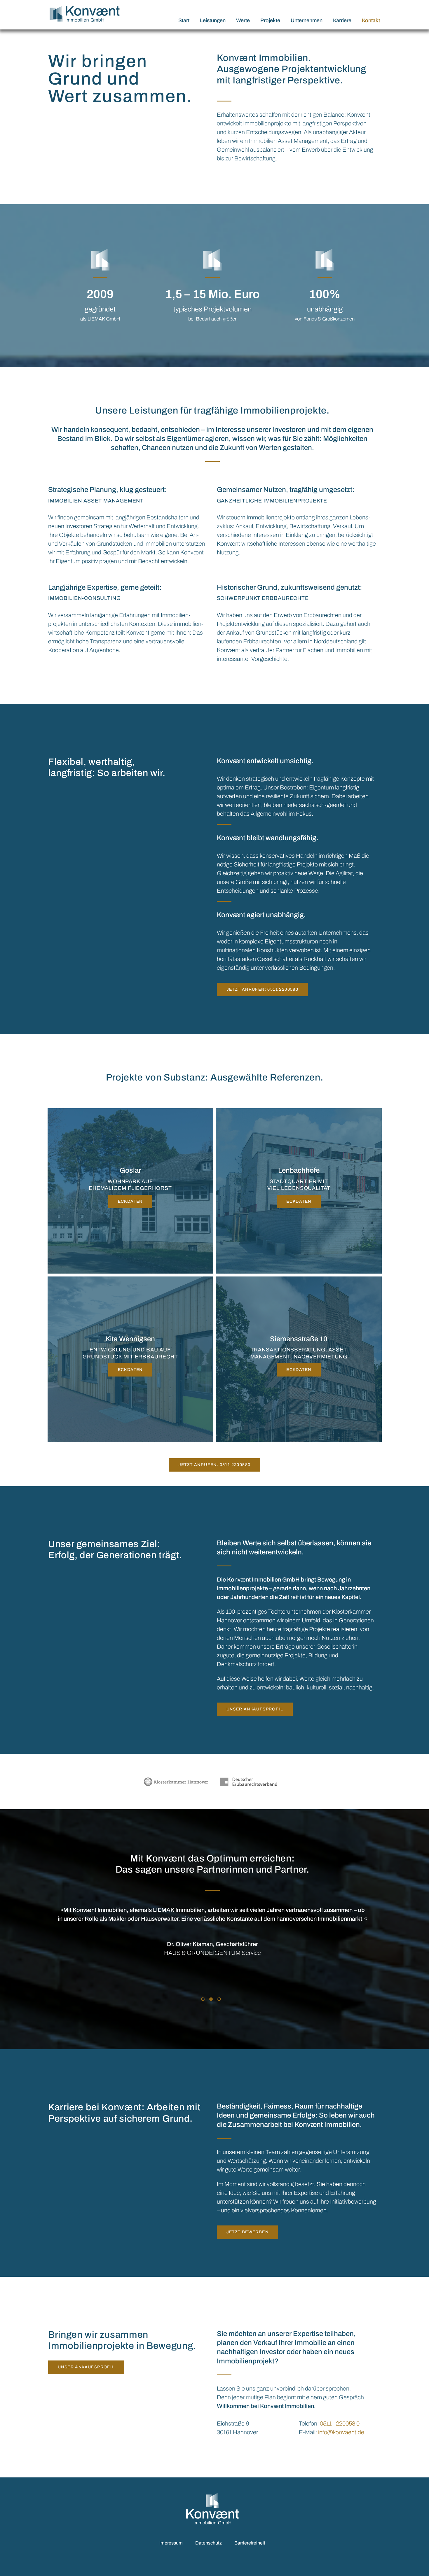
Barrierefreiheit (250, 2543)
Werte (243, 20)
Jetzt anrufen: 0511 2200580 (263, 989)
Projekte (270, 20)
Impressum (171, 2543)
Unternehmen (307, 20)
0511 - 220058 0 (340, 2423)
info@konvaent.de (341, 2432)
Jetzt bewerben (248, 2232)
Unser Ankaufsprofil (255, 1709)
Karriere (342, 20)
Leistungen (213, 20)
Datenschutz (209, 2543)
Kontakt (371, 20)
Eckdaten (130, 1201)
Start (184, 20)
